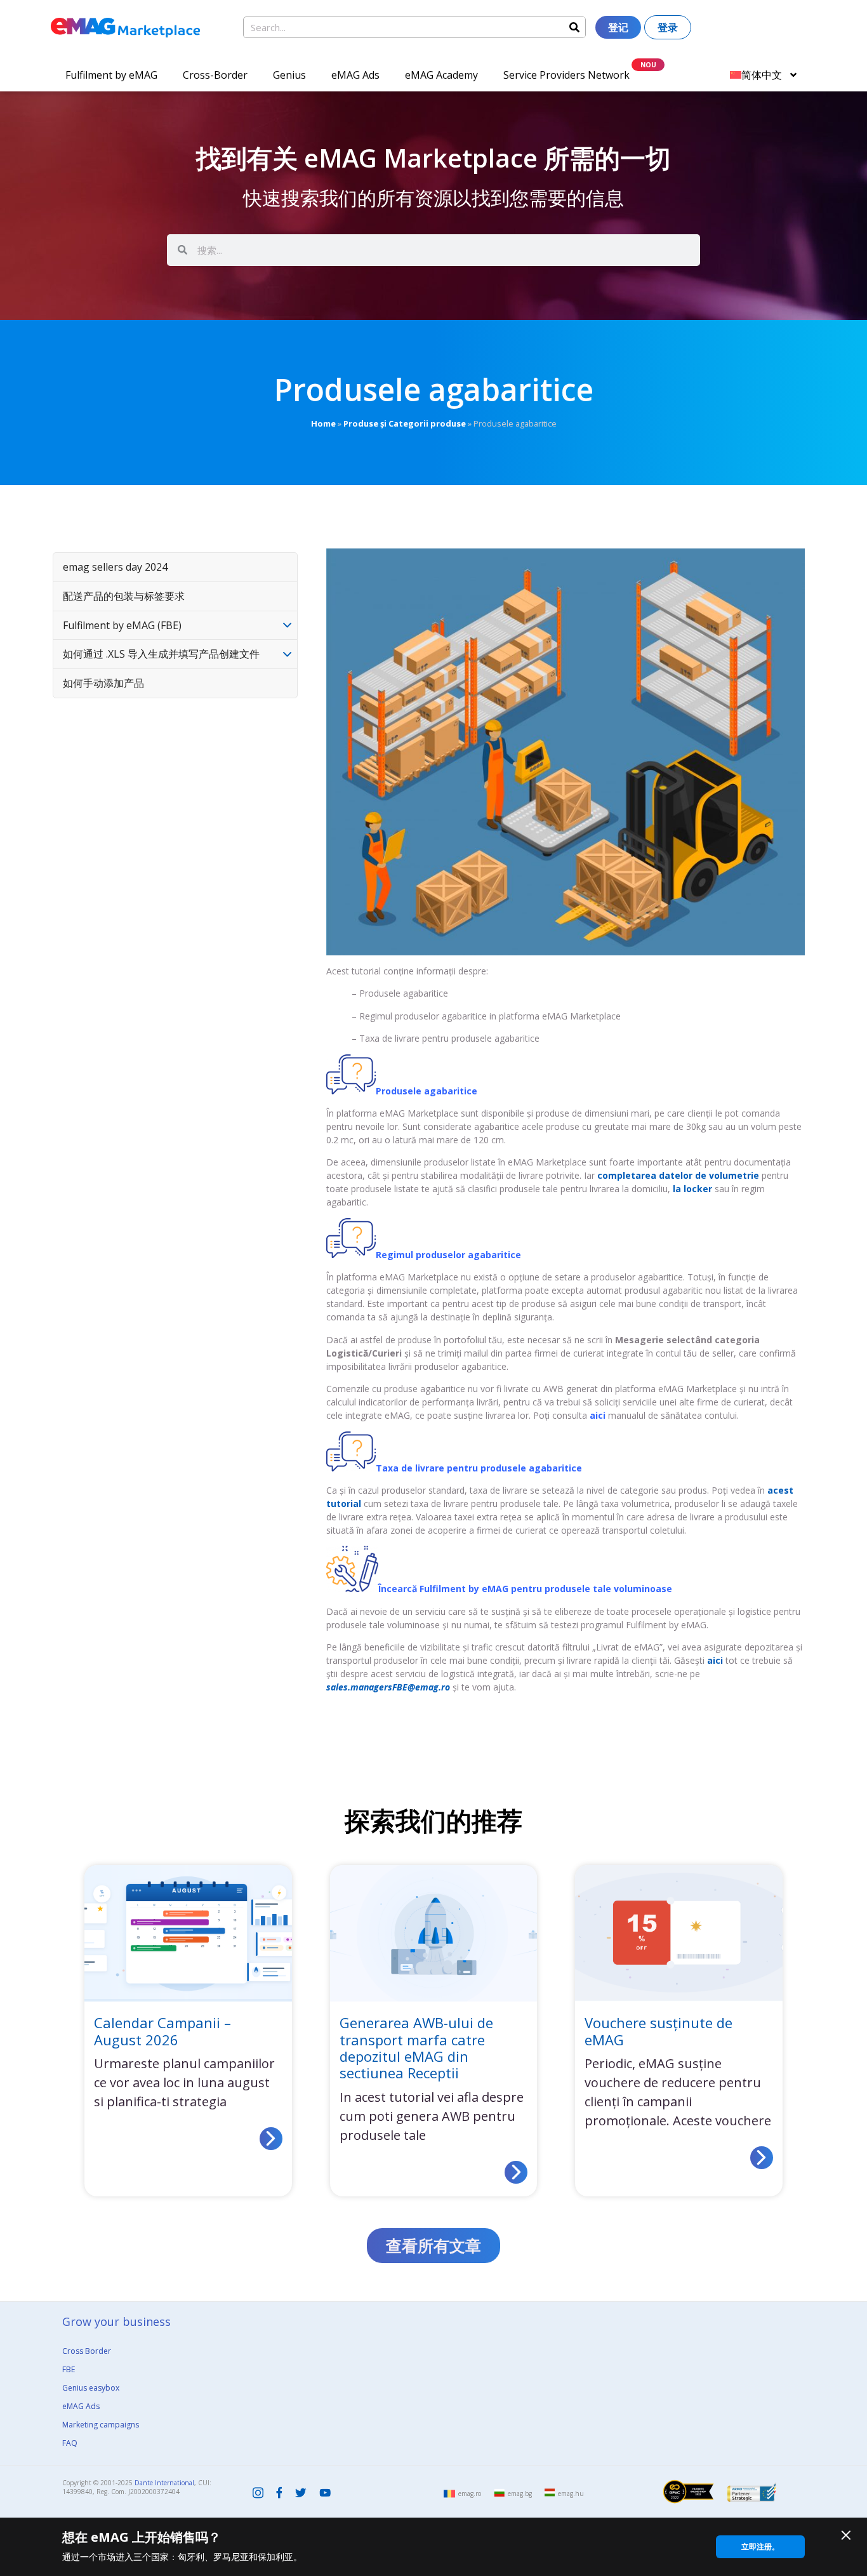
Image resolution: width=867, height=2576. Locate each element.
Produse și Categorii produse (405, 423)
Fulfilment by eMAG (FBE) (122, 625)
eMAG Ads (355, 75)
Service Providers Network (566, 75)
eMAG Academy (441, 75)
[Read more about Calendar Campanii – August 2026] (271, 2139)
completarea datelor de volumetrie (678, 1175)
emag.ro (470, 2493)
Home (323, 423)
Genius (289, 75)
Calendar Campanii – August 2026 (162, 2031)
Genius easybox (91, 2388)
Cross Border (87, 2351)
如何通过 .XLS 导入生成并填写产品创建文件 (161, 654)
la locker (692, 1189)
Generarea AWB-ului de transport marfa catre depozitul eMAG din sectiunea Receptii (416, 2048)
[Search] (574, 27)
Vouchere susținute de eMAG (659, 2031)
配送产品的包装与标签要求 (124, 596)
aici (598, 1415)
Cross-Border (215, 75)
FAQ (70, 2443)
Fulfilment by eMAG (111, 75)
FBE (69, 2369)
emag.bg (520, 2493)
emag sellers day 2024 (115, 567)
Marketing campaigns (101, 2425)
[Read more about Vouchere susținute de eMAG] (762, 2158)
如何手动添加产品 (103, 683)
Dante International (164, 2483)
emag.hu (571, 2493)
